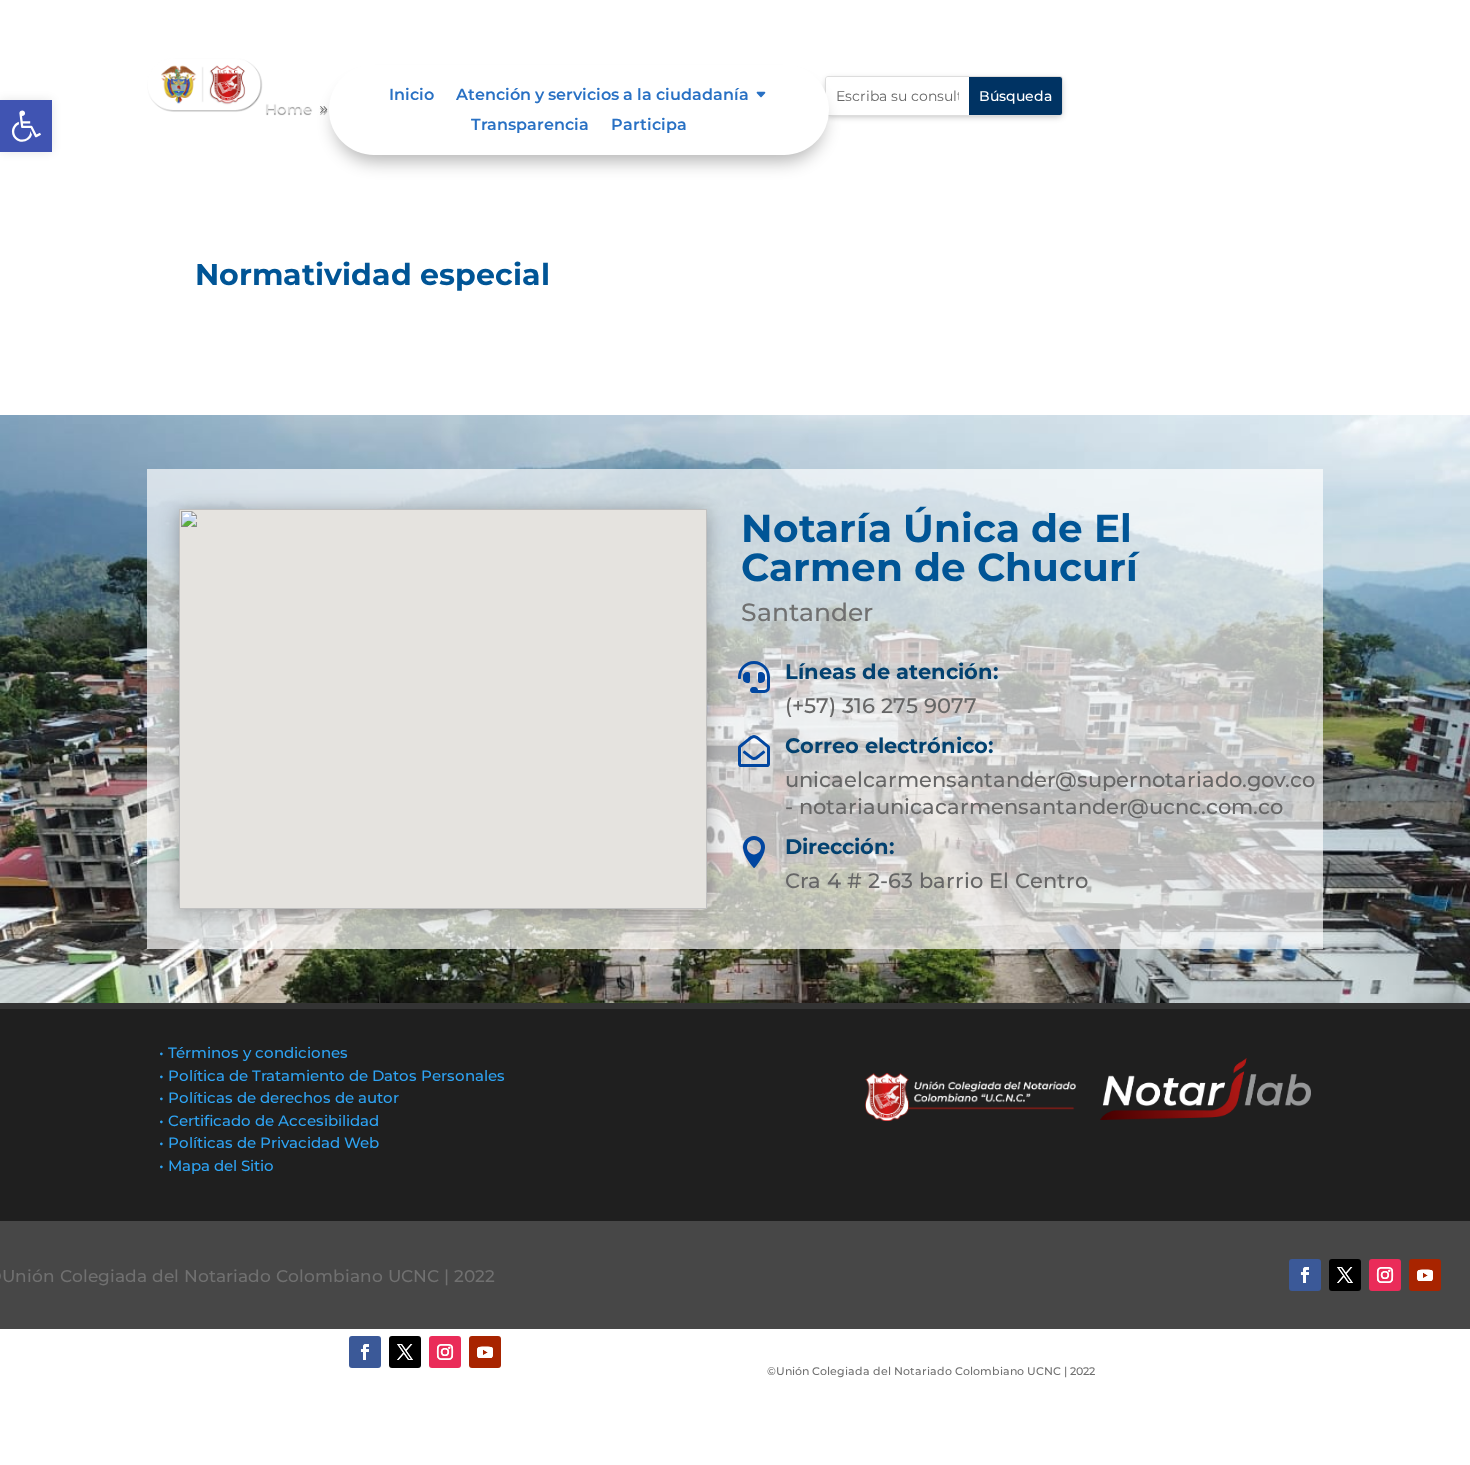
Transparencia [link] (530, 126)
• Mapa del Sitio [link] (218, 1165)
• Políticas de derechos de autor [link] (279, 1097)
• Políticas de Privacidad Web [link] (269, 1142)
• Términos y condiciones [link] (253, 1052)
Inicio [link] (411, 96)
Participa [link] (649, 126)
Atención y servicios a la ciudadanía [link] (602, 96)
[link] (26, 126)
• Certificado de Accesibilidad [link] (269, 1120)
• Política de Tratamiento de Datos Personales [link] (332, 1075)
